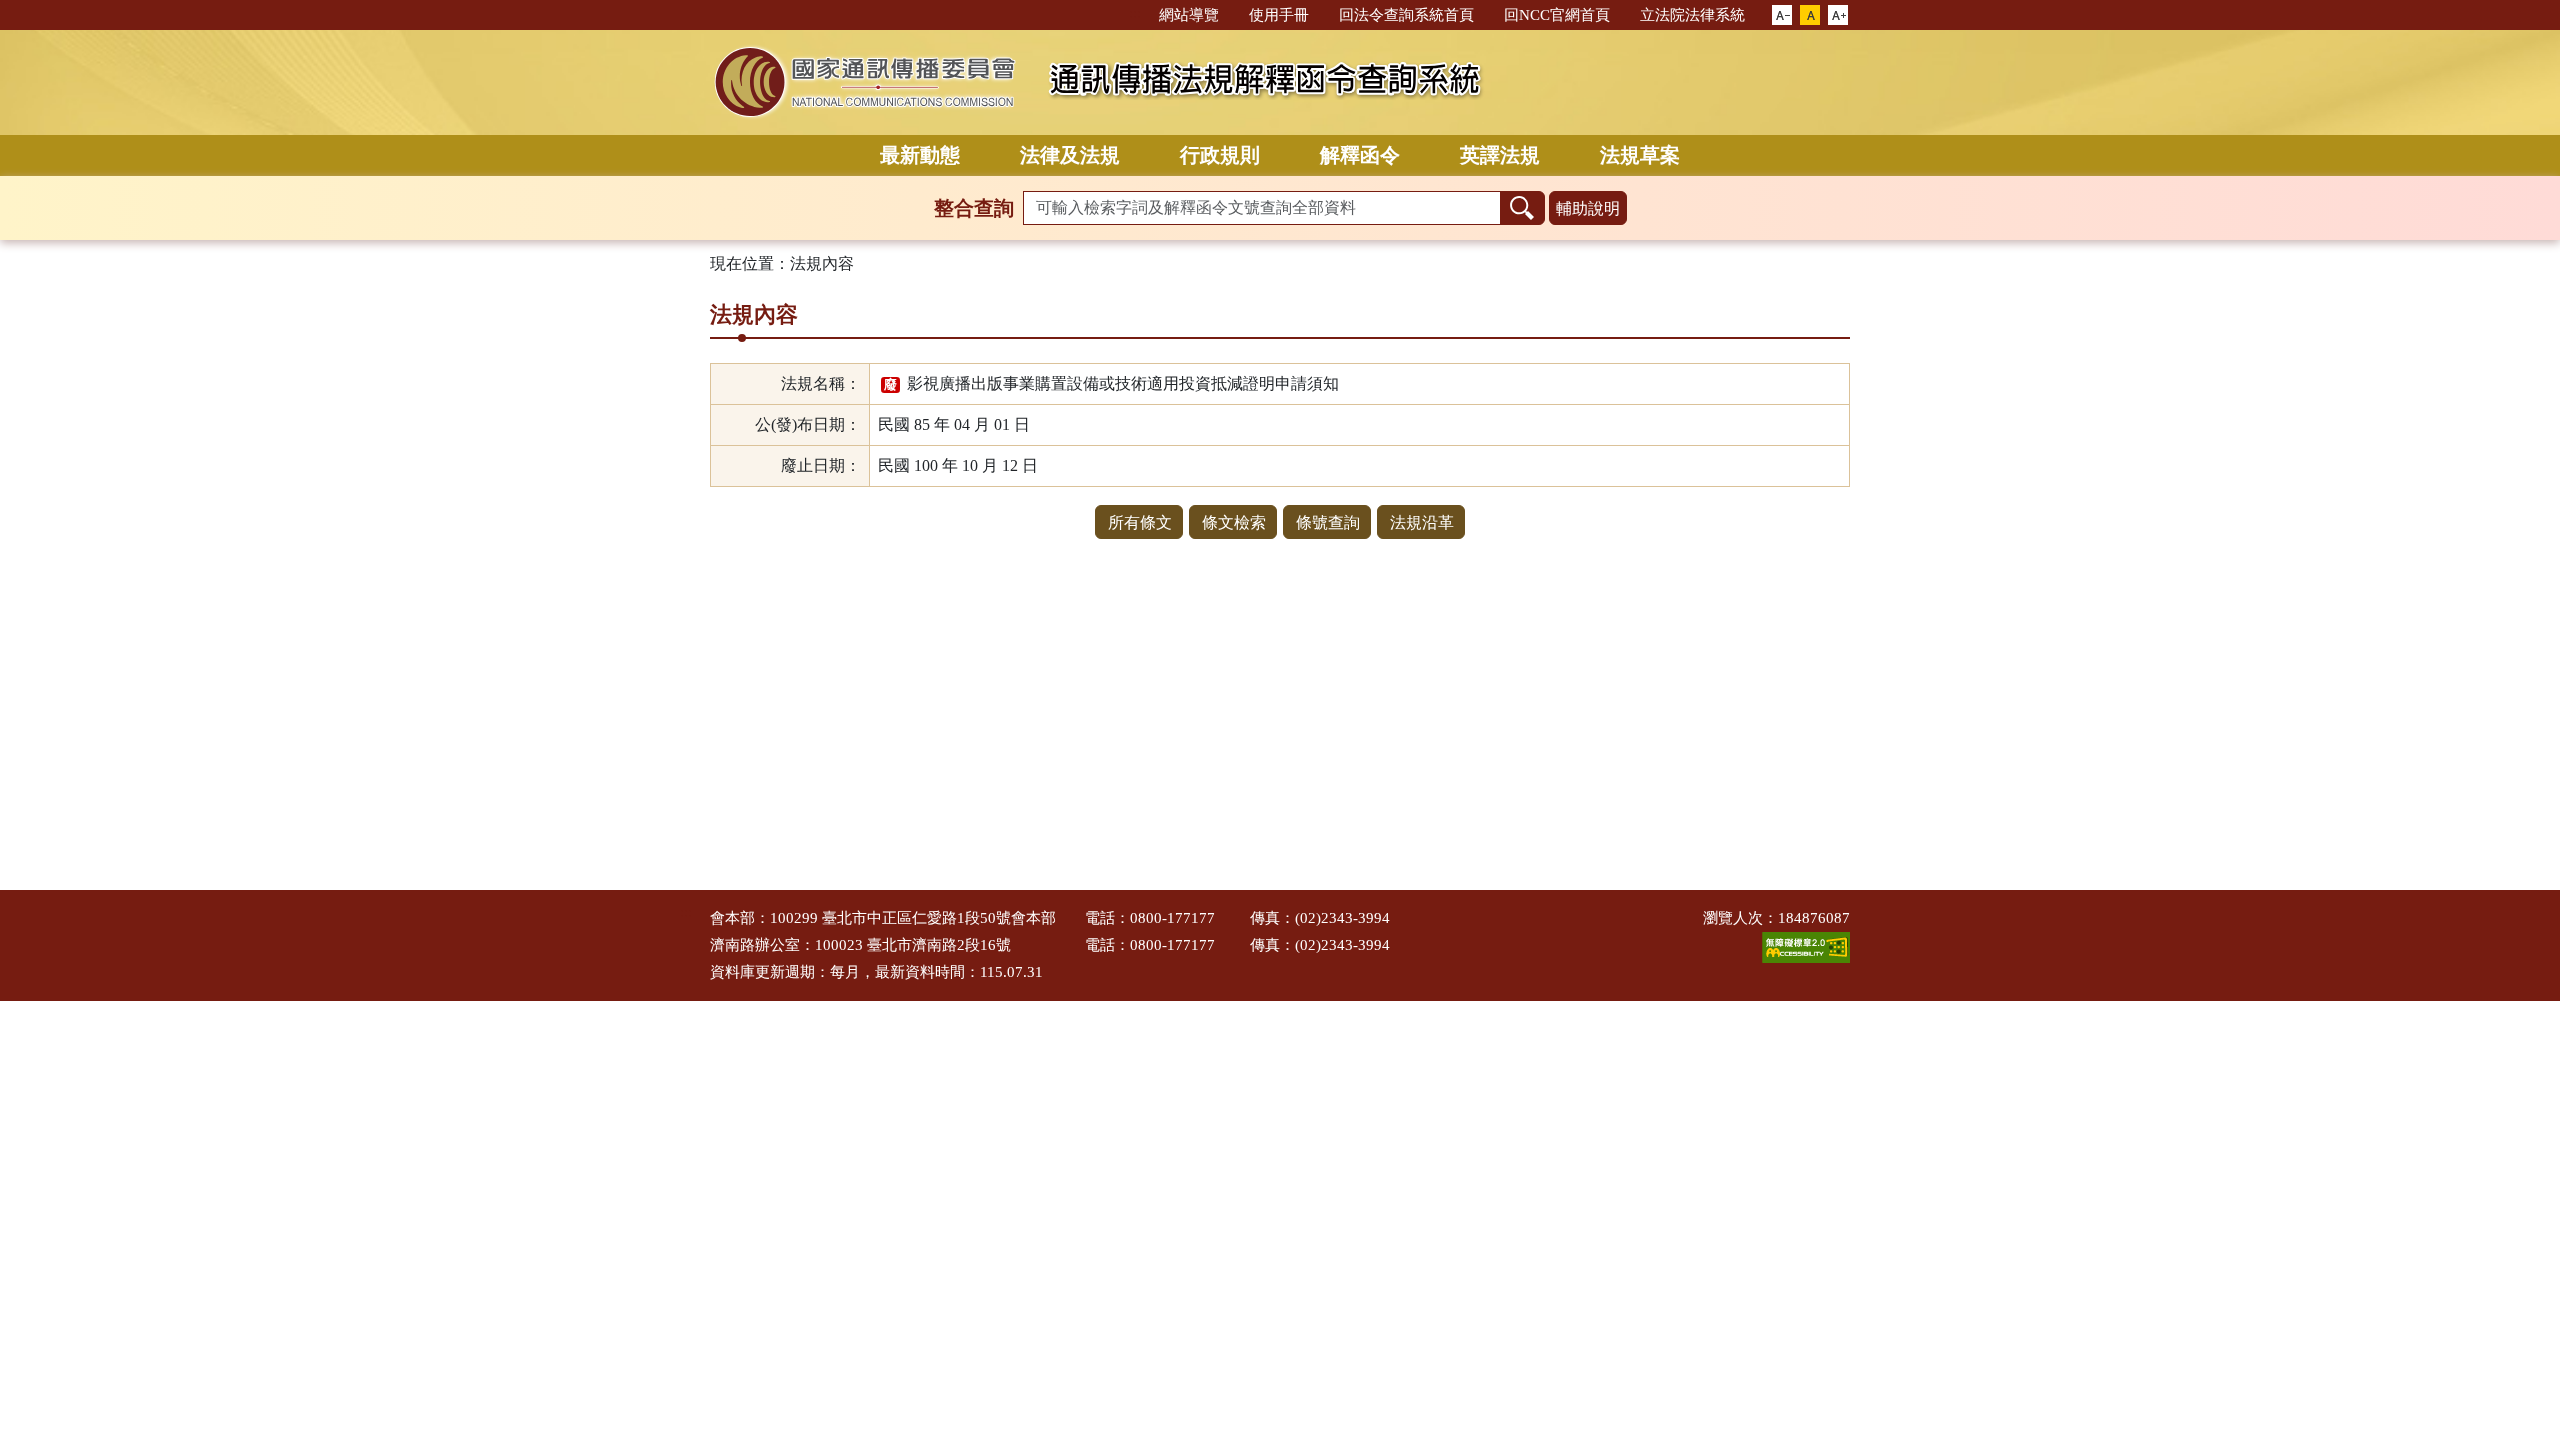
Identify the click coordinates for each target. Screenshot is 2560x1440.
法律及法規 (1070, 155)
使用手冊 (1279, 15)
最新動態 (920, 155)
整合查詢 (974, 208)
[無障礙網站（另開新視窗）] (1806, 946)
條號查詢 (1328, 522)
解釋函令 (1360, 155)
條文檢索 (1234, 522)
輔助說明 (1588, 208)
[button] (1782, 16)
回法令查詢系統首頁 (1406, 15)
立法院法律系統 (1692, 15)
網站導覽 (1189, 15)
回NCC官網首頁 (1557, 15)
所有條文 (1140, 522)
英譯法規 (1500, 155)
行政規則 (1220, 155)
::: (1135, 13)
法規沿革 (1422, 522)
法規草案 (1640, 155)
